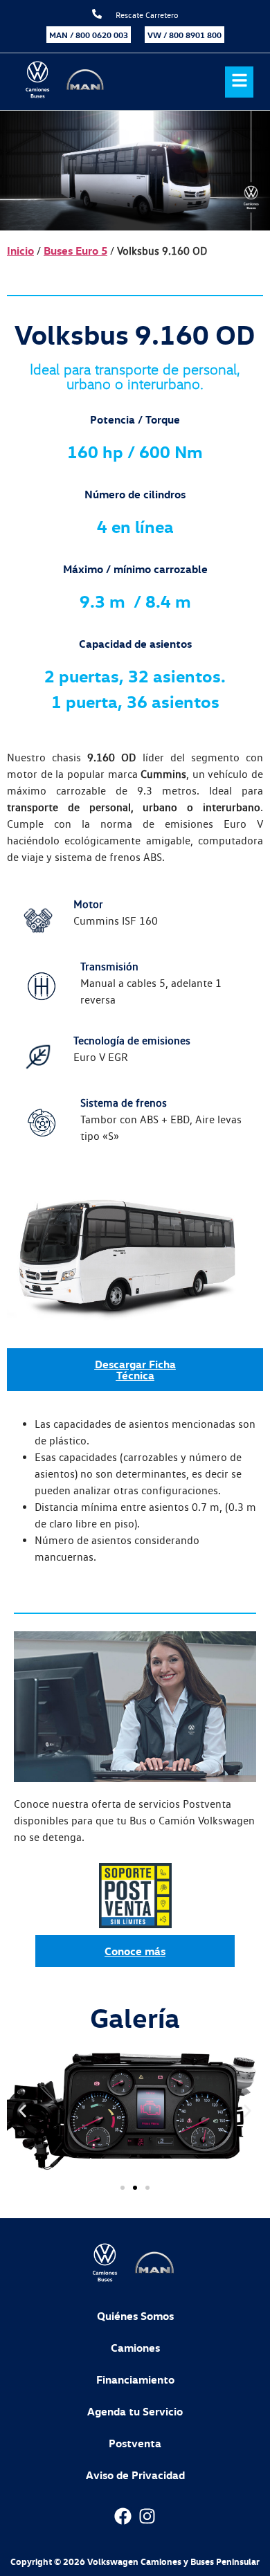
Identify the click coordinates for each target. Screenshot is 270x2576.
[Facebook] (123, 2516)
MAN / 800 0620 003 (89, 35)
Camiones (135, 2348)
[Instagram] (147, 2516)
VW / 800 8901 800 (184, 35)
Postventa (135, 2443)
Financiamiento (135, 2379)
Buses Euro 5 (75, 251)
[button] (231, 82)
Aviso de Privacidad (135, 2475)
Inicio (20, 251)
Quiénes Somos (135, 2316)
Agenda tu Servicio (135, 2411)
